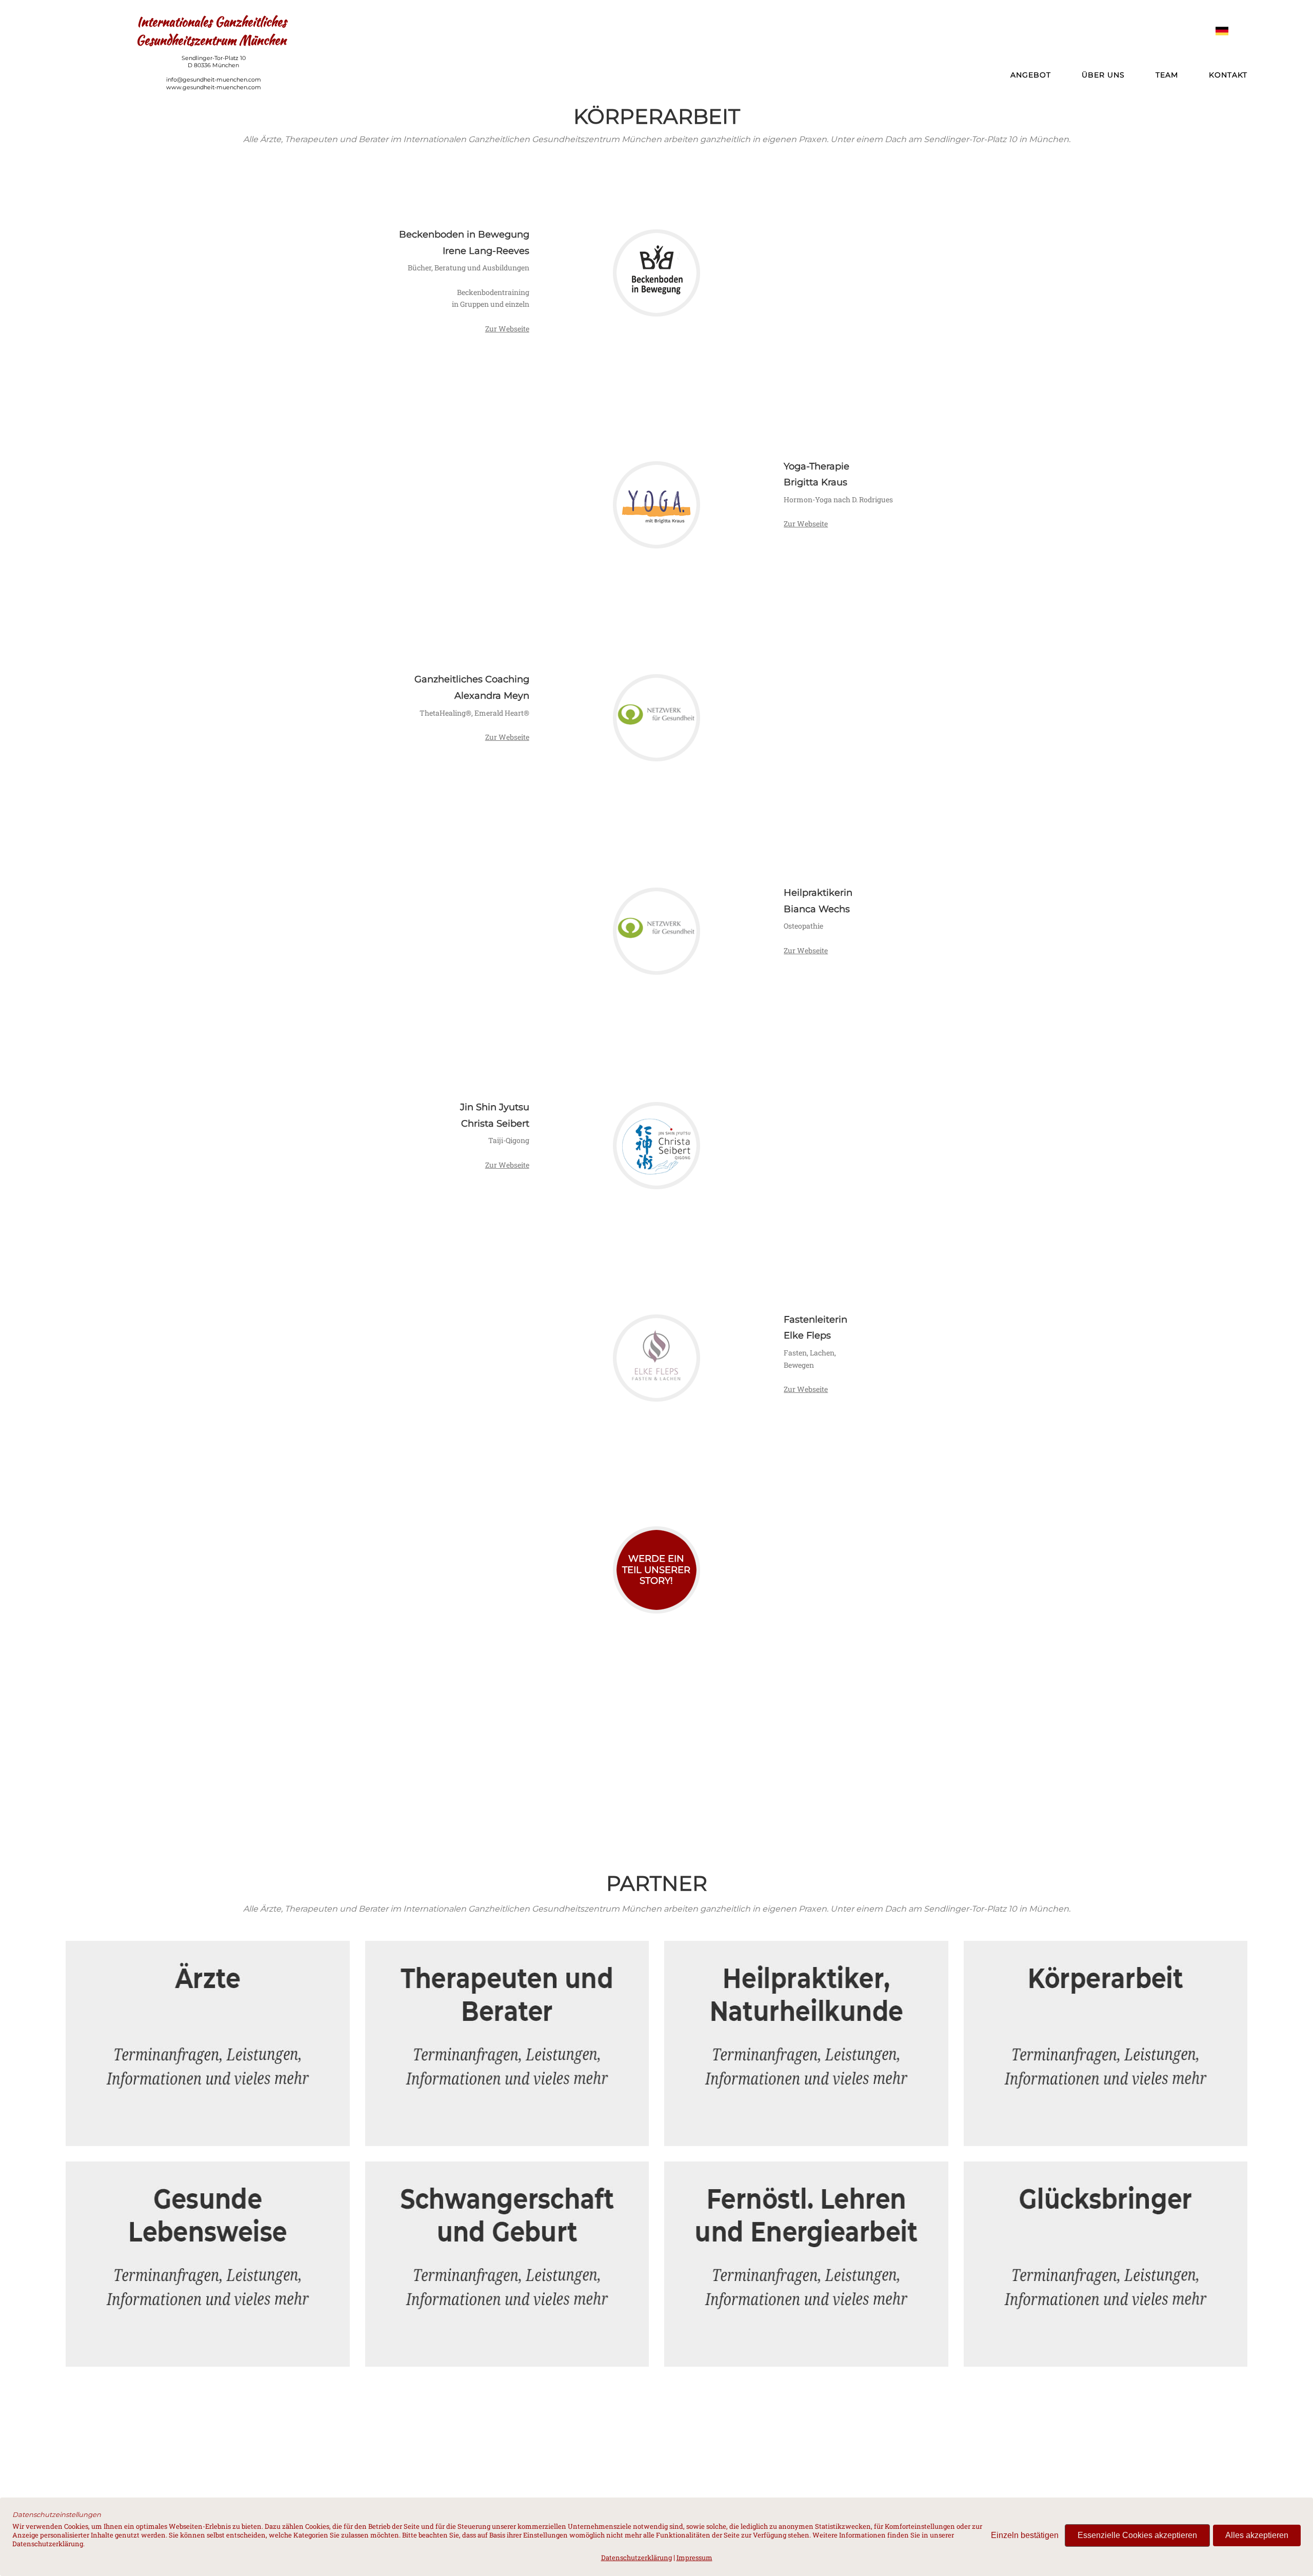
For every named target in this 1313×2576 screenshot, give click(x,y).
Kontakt (1228, 75)
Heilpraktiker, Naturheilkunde (805, 1967)
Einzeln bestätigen (1025, 2535)
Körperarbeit (1104, 1967)
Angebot (1031, 75)
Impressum (694, 2558)
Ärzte (206, 1967)
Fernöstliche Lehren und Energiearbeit (805, 2187)
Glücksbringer (1104, 2187)
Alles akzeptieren (1257, 2535)
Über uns (1103, 75)
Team (1167, 75)
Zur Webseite (507, 329)
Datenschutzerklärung (636, 2558)
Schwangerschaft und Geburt (505, 2187)
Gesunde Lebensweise (206, 2187)
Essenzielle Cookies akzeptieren (1137, 2535)
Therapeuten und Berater (505, 1967)
